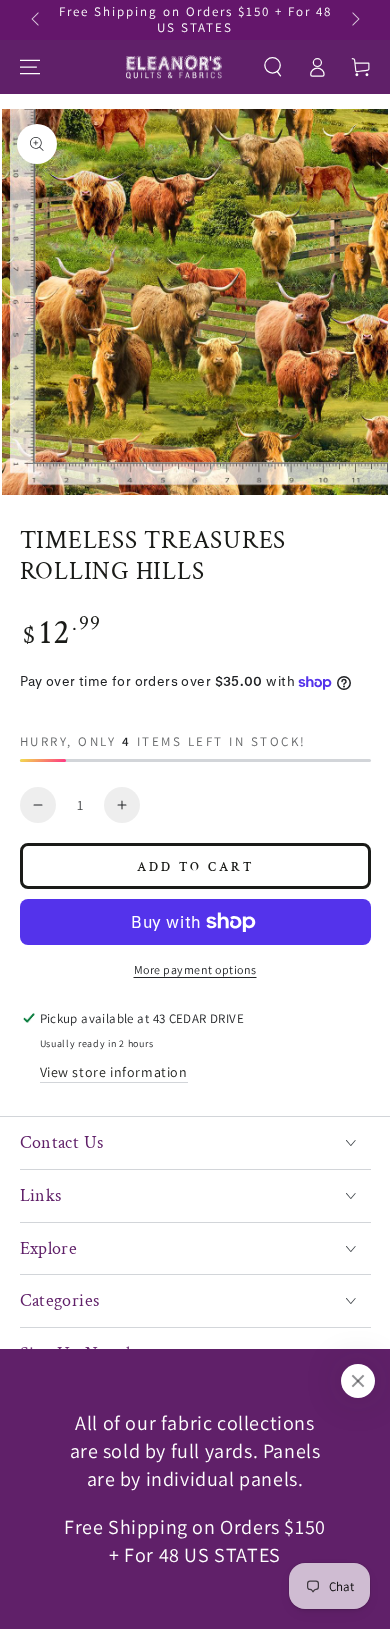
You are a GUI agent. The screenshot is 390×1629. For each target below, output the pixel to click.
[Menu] (30, 67)
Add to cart (195, 867)
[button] (273, 67)
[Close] (358, 1381)
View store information (114, 1072)
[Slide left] (37, 20)
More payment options (195, 969)
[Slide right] (354, 20)
